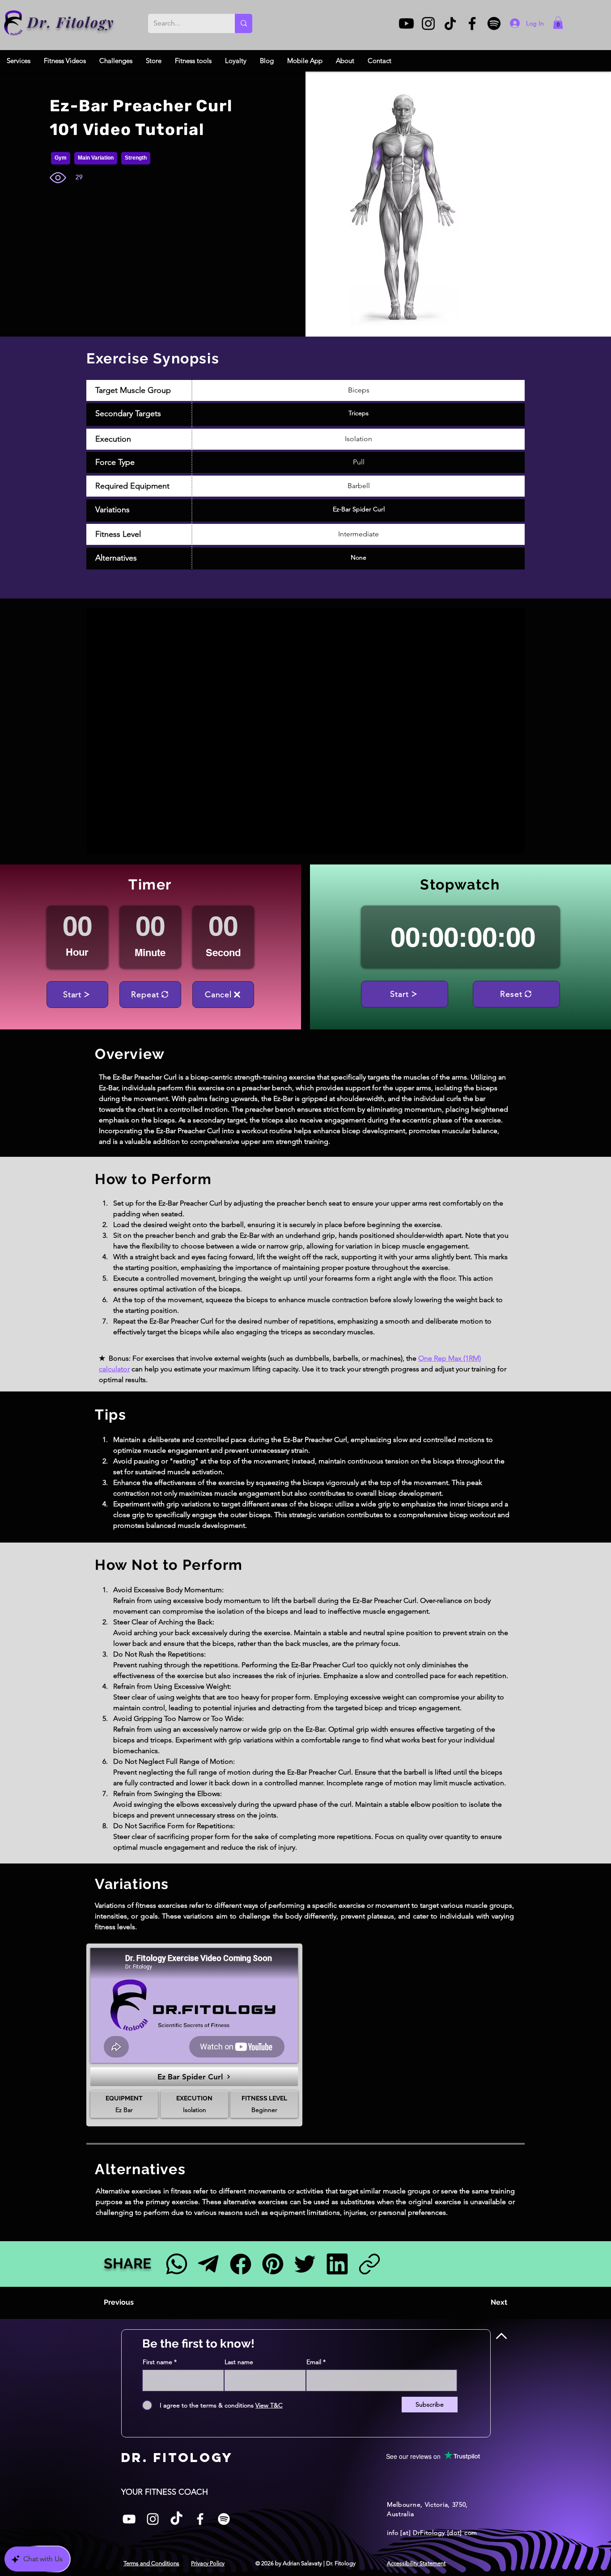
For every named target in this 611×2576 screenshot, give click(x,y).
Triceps (359, 413)
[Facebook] (472, 23)
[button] (558, 23)
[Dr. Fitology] (14, 23)
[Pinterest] (273, 2264)
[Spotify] (494, 23)
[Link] (369, 2264)
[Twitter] (305, 2264)
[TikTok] (450, 23)
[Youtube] (406, 23)
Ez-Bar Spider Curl (359, 509)
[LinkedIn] (337, 2264)
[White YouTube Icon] (129, 2519)
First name (157, 2362)
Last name (239, 2362)
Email (314, 2362)
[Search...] (244, 23)
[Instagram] (428, 23)
